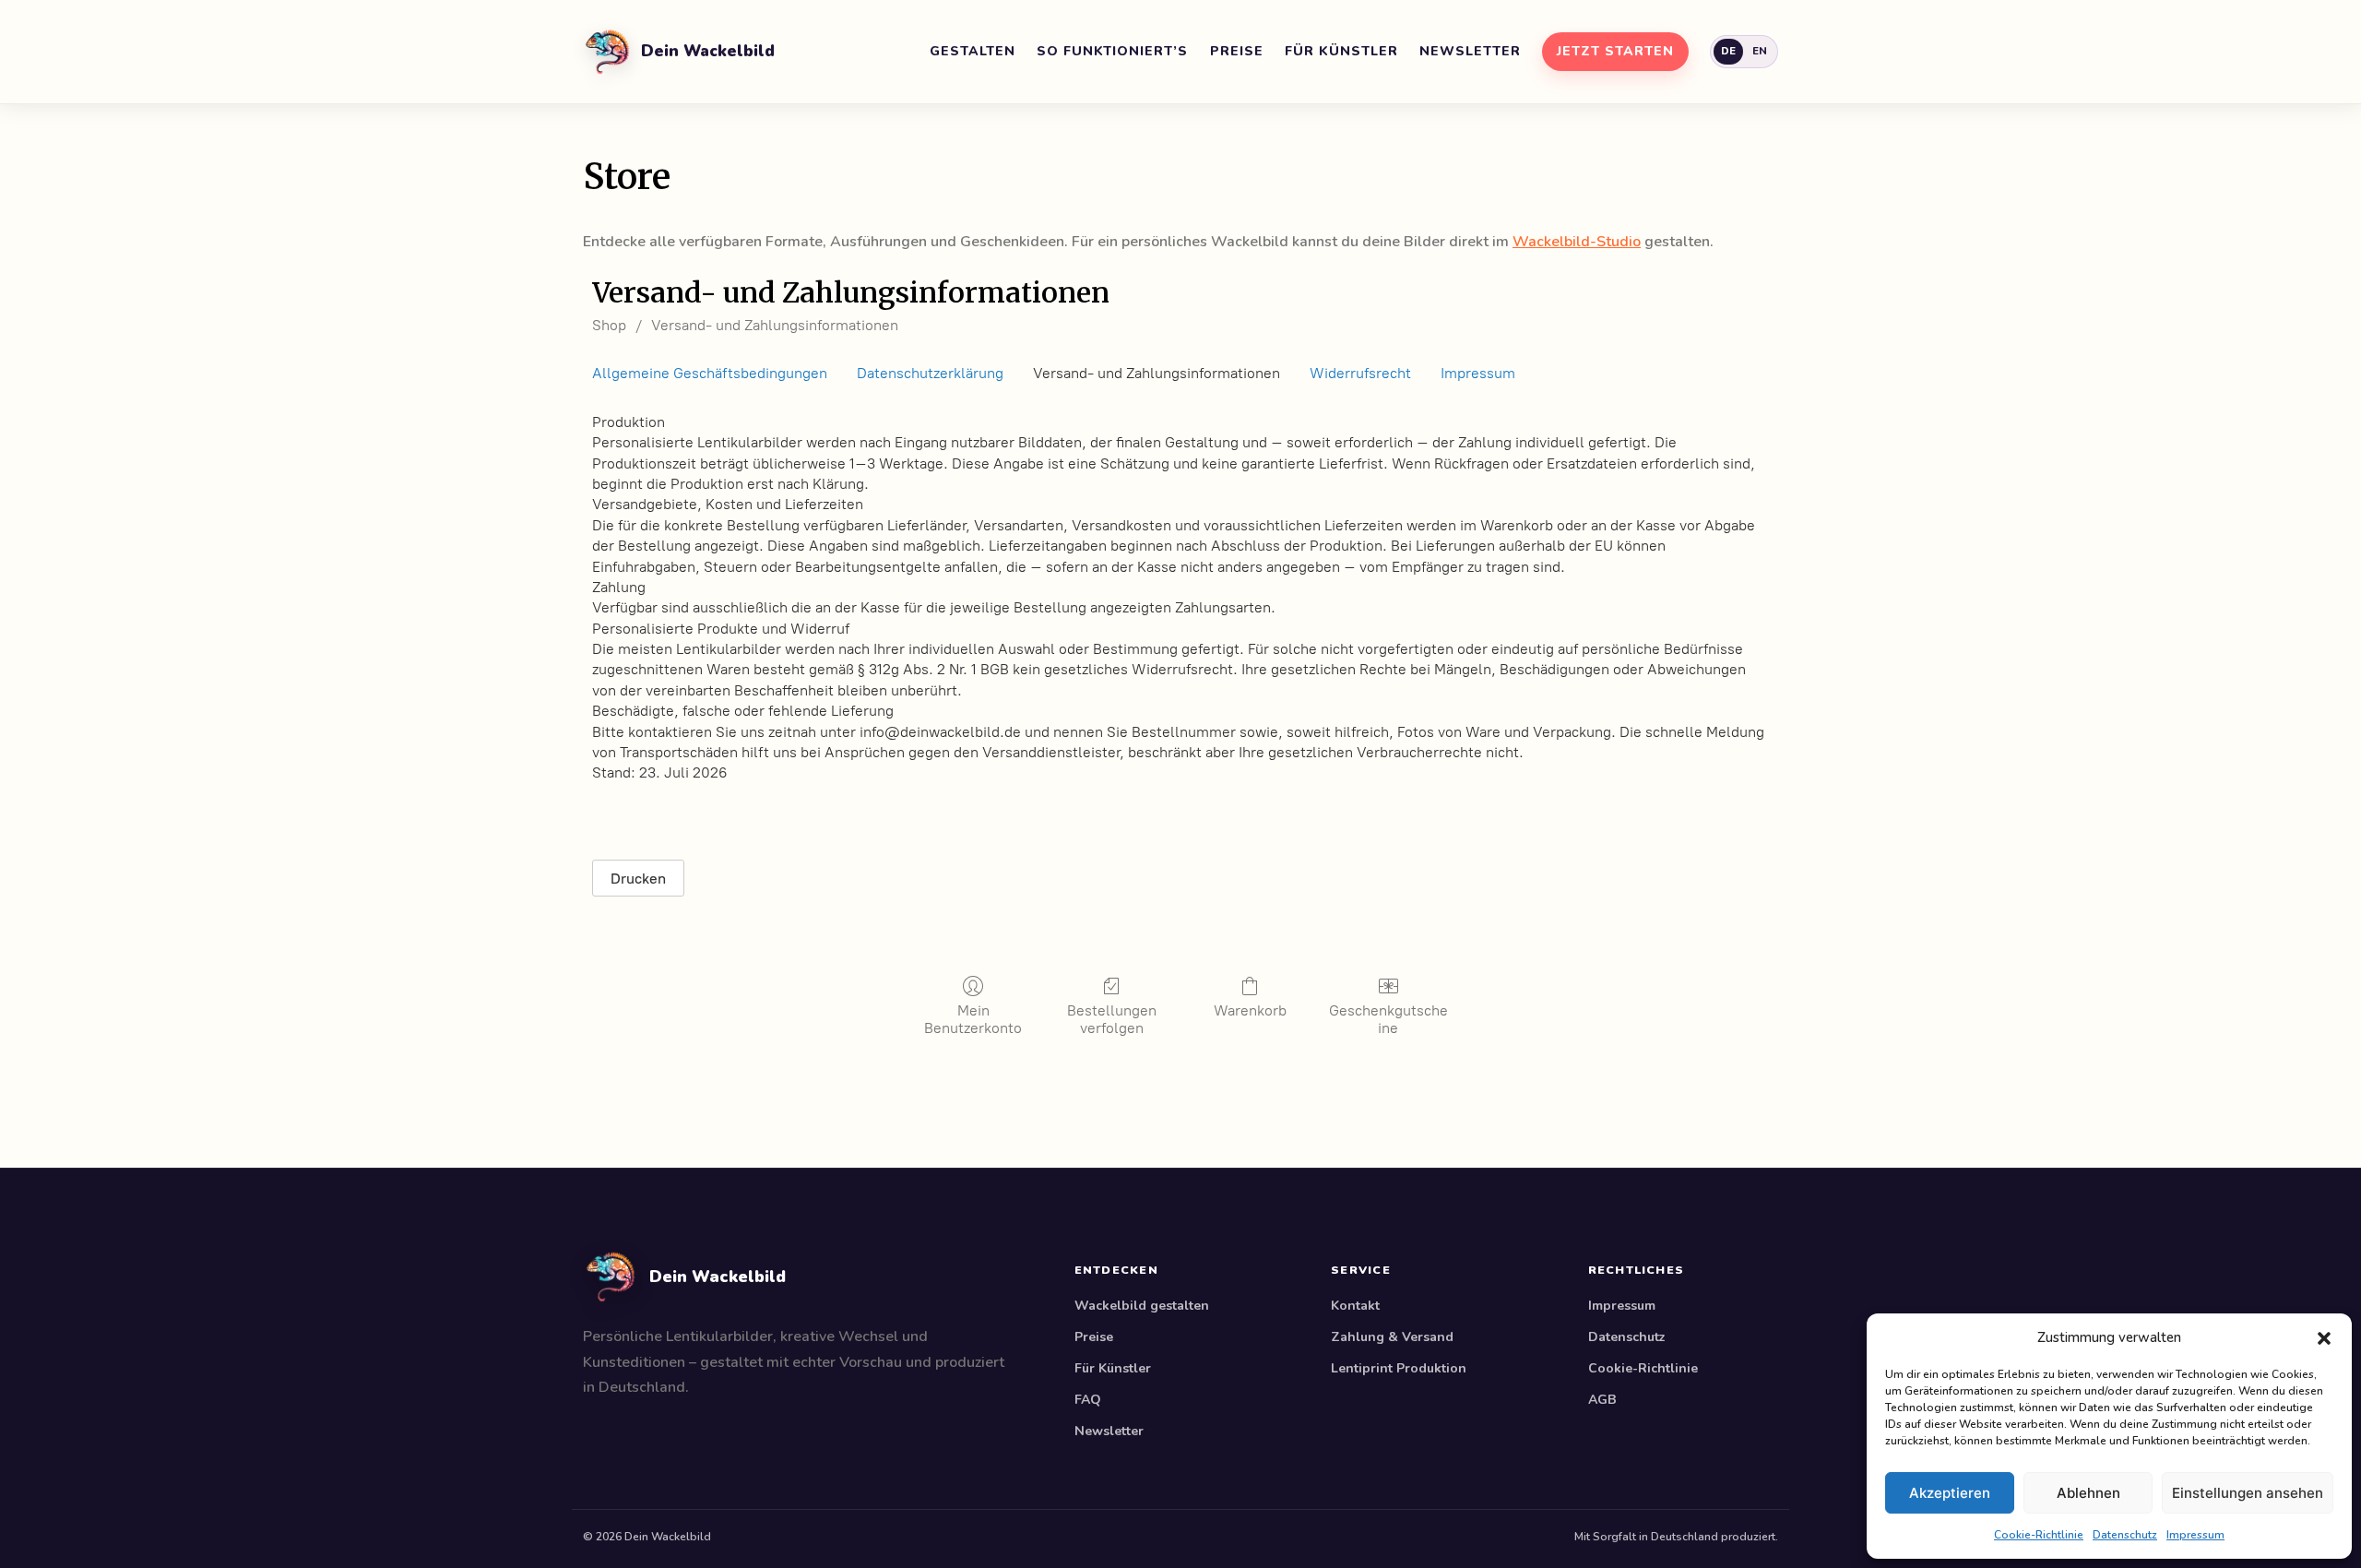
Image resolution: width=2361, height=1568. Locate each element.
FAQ (1088, 1400)
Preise (1237, 51)
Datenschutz (2125, 1535)
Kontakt (1355, 1306)
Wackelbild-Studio (1577, 242)
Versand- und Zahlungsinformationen (775, 325)
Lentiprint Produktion (1399, 1368)
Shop (609, 325)
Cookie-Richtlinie (2039, 1535)
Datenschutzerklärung (930, 373)
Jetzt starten (1615, 51)
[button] (2324, 1337)
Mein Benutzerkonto (973, 1019)
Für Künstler (1341, 51)
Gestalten (973, 51)
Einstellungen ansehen (2248, 1493)
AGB (1602, 1400)
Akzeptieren (1950, 1493)
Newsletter (1470, 51)
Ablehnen (2088, 1493)
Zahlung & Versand (1392, 1337)
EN (1760, 51)
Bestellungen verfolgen (1112, 1019)
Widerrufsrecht (1360, 373)
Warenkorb (1250, 1010)
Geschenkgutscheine (1388, 1019)
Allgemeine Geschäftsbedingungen (710, 373)
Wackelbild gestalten (1142, 1306)
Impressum (2195, 1535)
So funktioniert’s (1112, 51)
